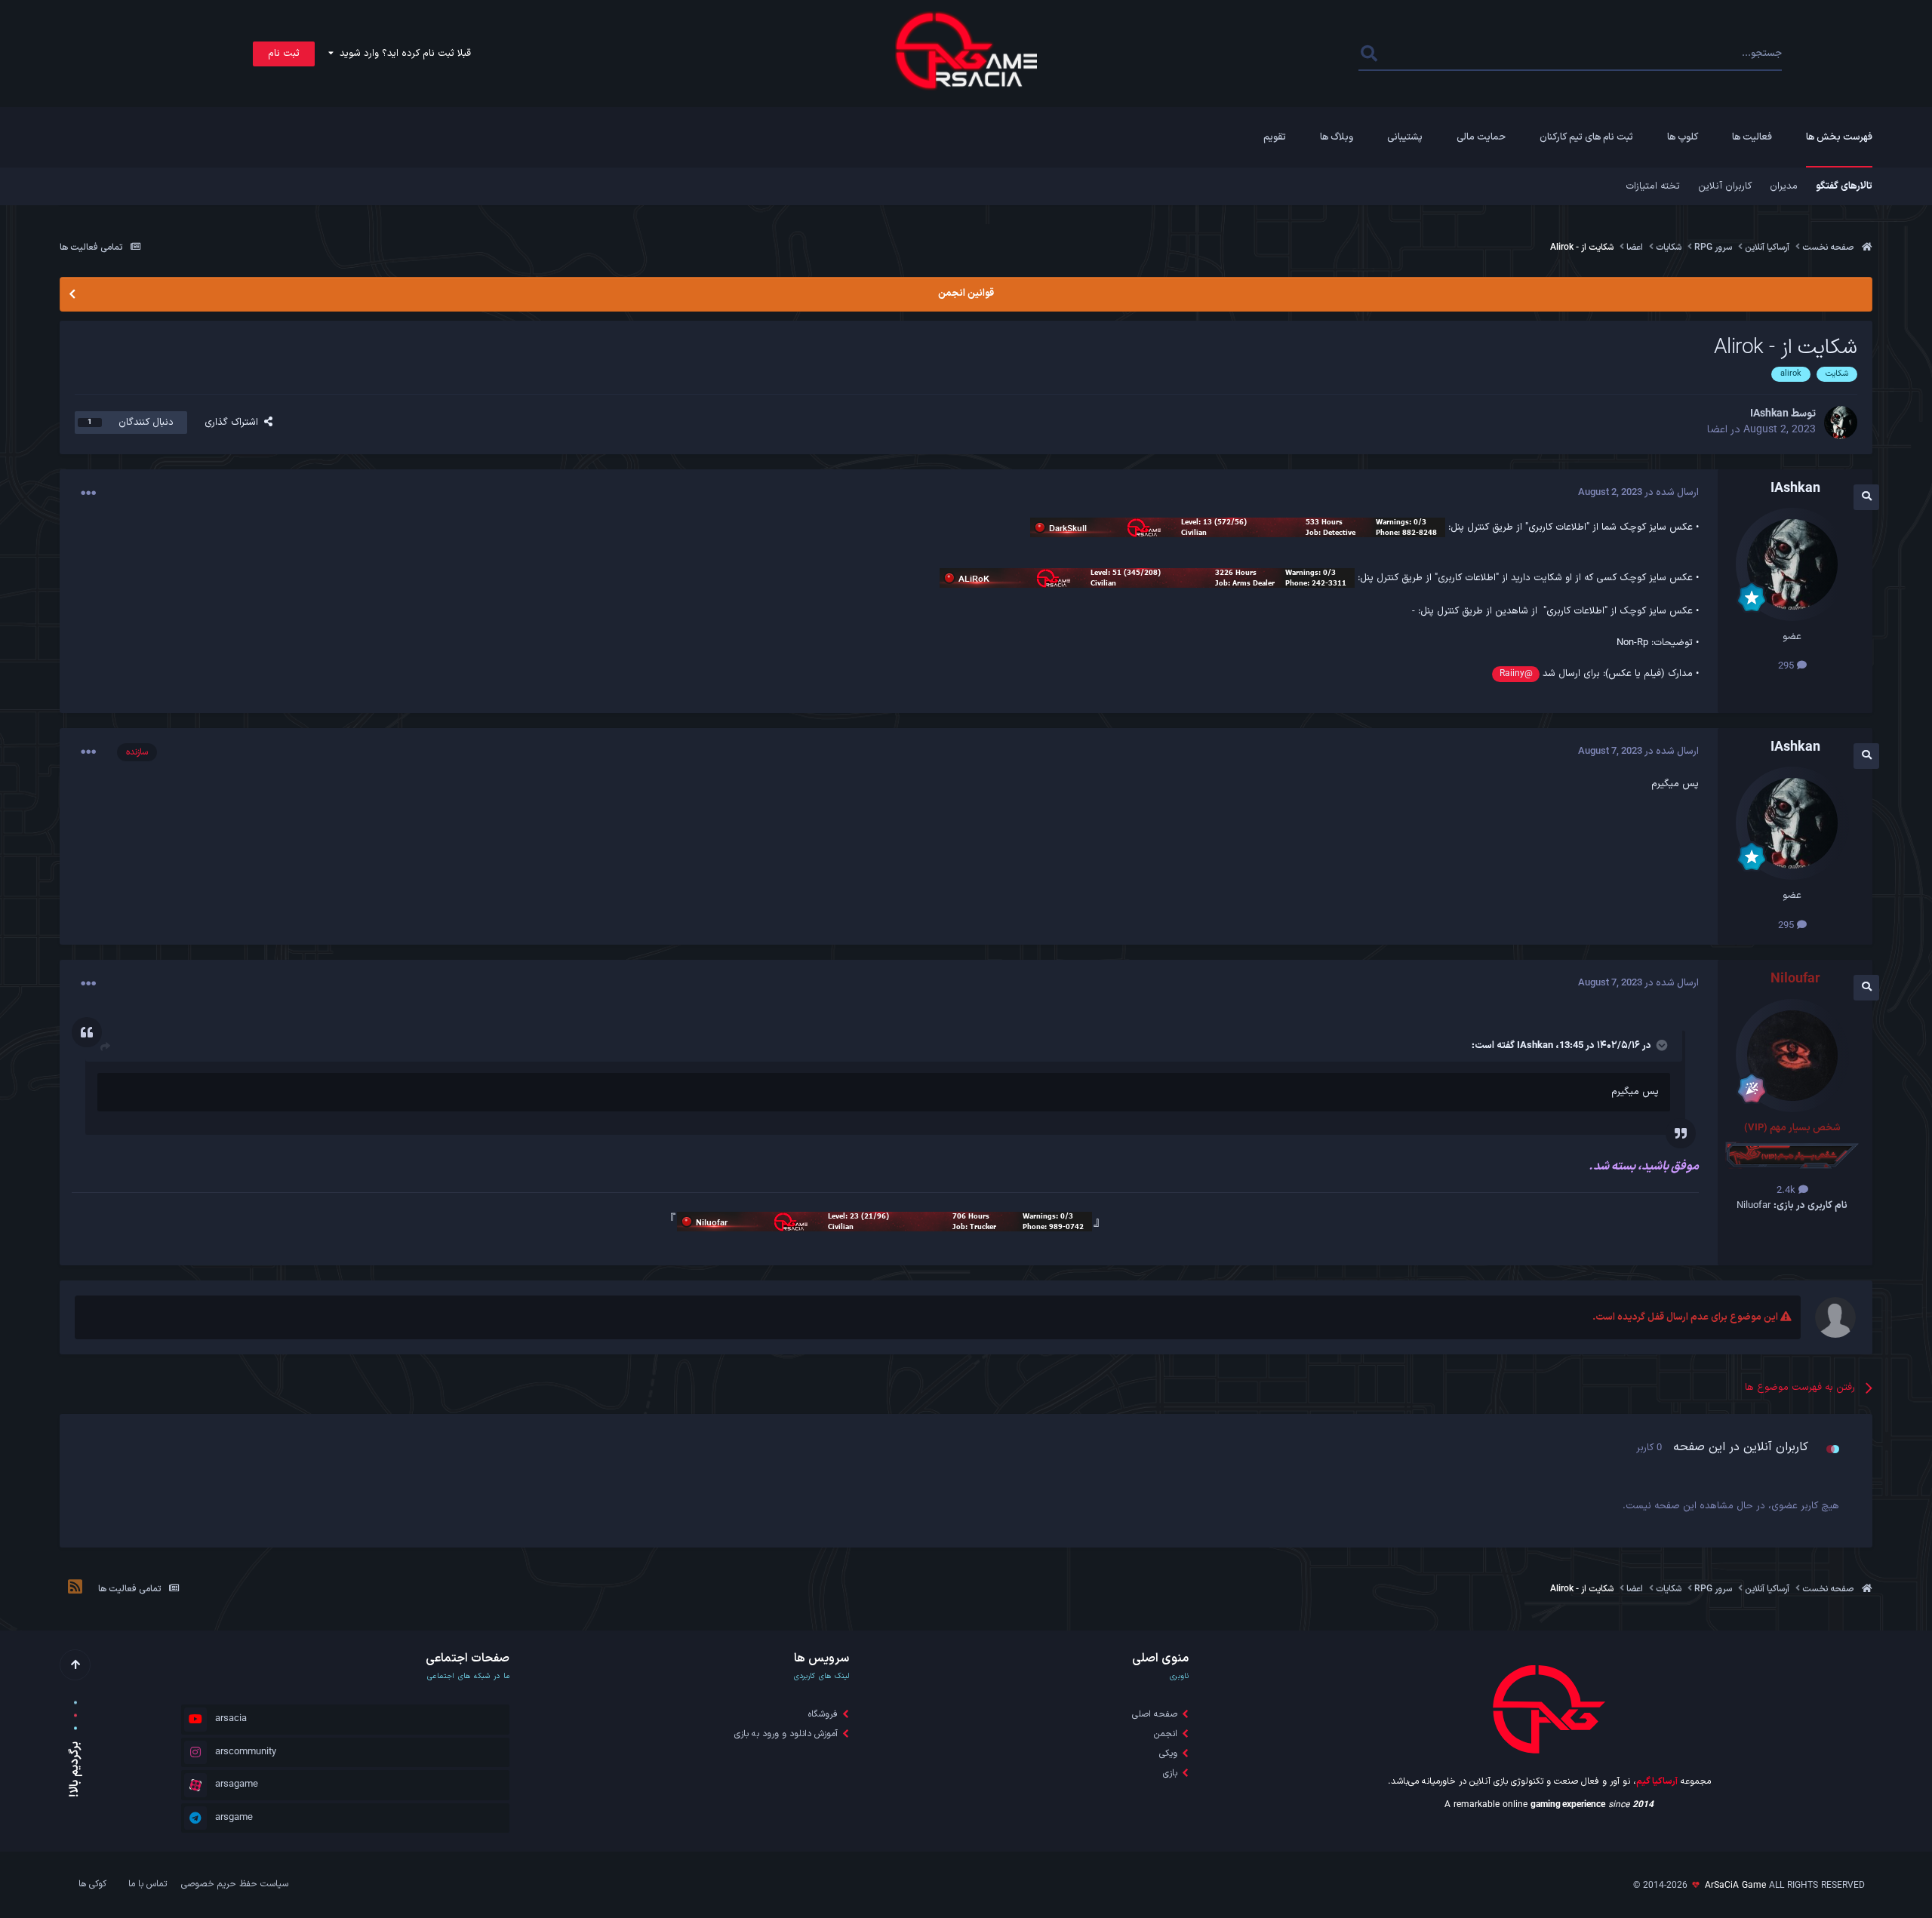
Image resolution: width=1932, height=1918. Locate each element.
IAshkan (1535, 1046)
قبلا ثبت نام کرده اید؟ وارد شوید (402, 54)
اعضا (1717, 430)
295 (1787, 666)
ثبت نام (284, 54)
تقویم (1275, 137)
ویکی (1168, 1754)
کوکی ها (92, 1884)
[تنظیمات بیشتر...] (88, 493)
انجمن (1166, 1734)
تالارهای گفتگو (1844, 186)
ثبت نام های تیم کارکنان (1586, 137)
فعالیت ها (1752, 137)
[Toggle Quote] (1660, 1045)
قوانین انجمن (966, 294)
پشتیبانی (1405, 137)
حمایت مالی (1481, 137)
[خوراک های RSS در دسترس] (75, 1589)
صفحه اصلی (1155, 1714)
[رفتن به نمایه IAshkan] (1841, 423)
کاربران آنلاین (1725, 186)
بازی (1170, 1773)
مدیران (1784, 186)
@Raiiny (1516, 674)
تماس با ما (148, 1884)
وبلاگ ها (1337, 137)
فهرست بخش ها (1839, 137)
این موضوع (1421, 54)
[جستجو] (1369, 54)
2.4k (1787, 1191)
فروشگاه (823, 1714)
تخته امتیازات (1653, 186)
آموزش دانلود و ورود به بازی (786, 1734)
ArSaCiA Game (1735, 1886)
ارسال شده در (1638, 493)
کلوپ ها (1683, 137)
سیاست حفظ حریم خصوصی (235, 1884)
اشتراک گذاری (234, 423)
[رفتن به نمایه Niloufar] (1792, 1056)
